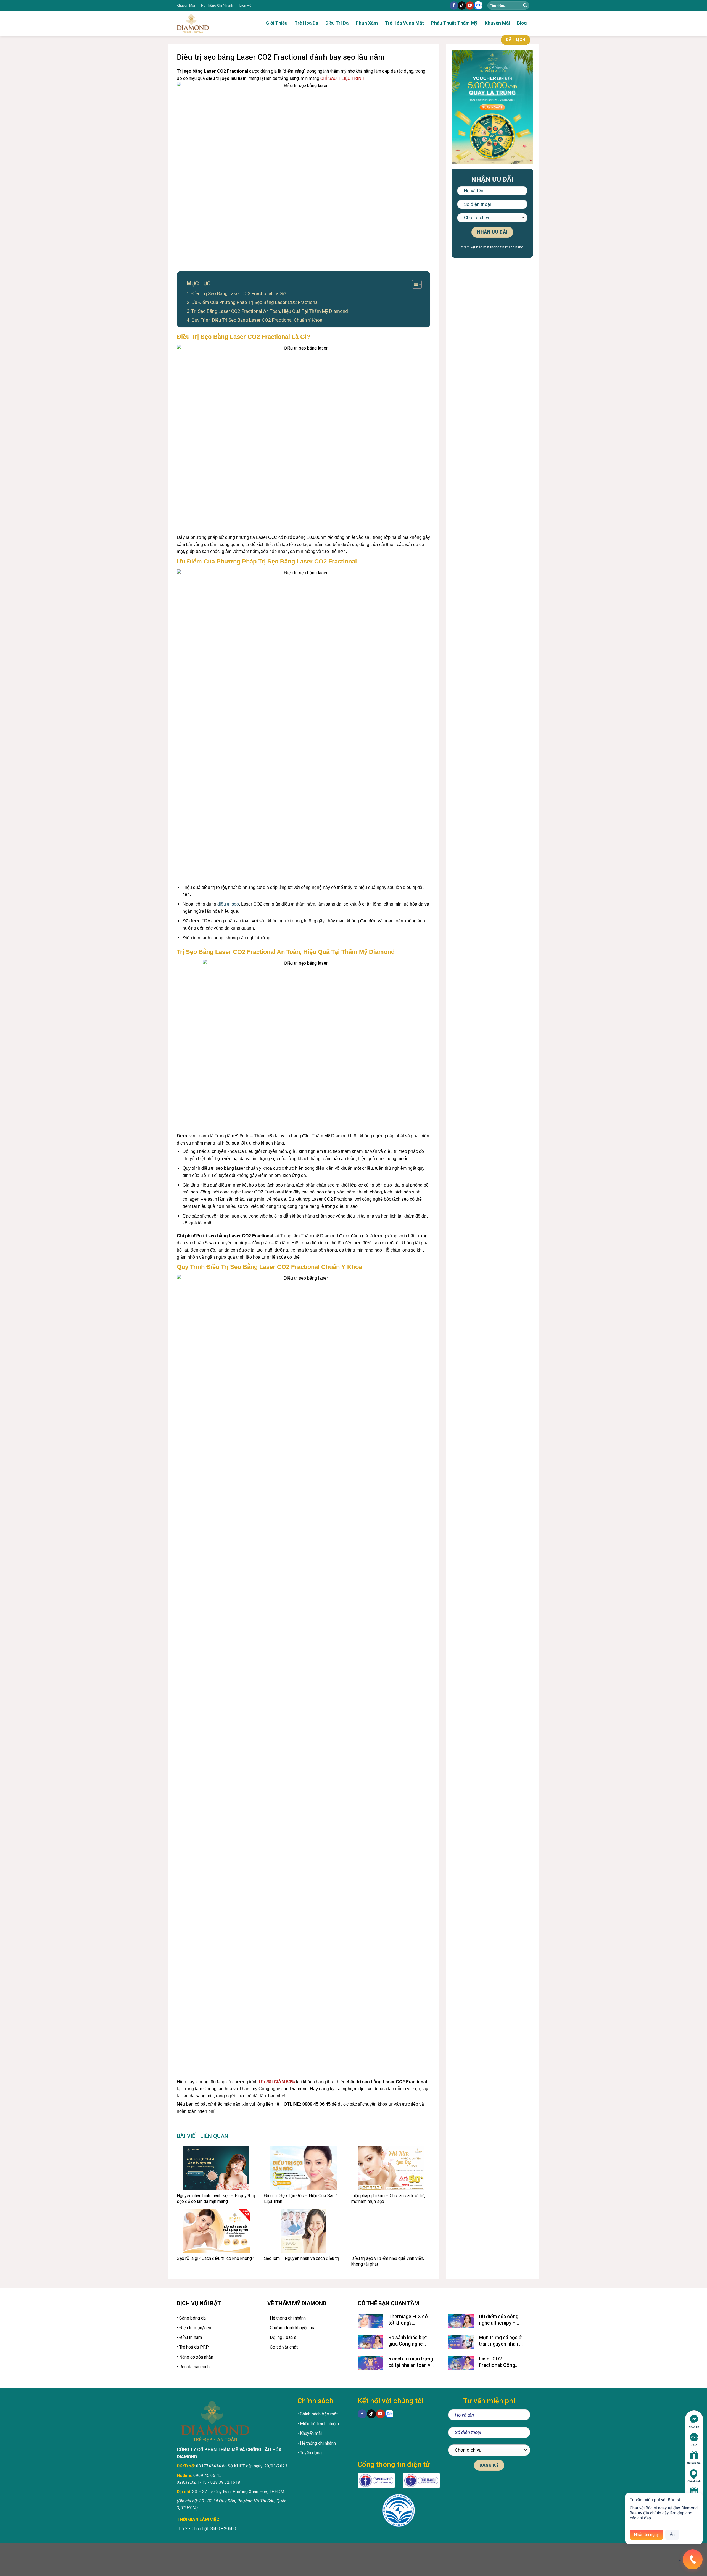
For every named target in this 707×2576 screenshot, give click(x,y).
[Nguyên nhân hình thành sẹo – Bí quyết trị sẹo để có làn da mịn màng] (216, 2168)
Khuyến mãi (694, 2463)
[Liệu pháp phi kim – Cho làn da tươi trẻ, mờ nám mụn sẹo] (391, 2168)
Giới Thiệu (277, 23)
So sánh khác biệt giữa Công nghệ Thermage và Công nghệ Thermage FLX (411, 2341)
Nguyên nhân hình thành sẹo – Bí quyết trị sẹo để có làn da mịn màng (216, 2199)
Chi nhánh (694, 2481)
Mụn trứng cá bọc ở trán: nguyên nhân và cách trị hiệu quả (502, 2341)
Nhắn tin (694, 2427)
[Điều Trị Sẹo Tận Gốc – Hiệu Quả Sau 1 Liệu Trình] (304, 2168)
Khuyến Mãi (186, 5)
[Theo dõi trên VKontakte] (478, 6)
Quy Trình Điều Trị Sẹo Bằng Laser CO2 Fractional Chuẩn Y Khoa (257, 320)
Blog (522, 23)
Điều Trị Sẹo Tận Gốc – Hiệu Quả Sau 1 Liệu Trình (301, 2199)
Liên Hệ (245, 5)
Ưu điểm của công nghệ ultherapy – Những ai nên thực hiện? (499, 2320)
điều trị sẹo (228, 904)
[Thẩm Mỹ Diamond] (210, 23)
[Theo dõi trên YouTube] (470, 6)
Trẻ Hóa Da (306, 23)
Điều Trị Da (337, 23)
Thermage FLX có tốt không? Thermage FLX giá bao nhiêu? (408, 2320)
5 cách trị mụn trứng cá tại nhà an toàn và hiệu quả (411, 2362)
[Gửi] (525, 6)
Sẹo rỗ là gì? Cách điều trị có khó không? (215, 2258)
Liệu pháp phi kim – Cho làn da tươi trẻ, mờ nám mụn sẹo (388, 2199)
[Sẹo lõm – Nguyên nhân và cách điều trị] (304, 2231)
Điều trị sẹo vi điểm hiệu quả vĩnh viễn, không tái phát (388, 2261)
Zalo (694, 2445)
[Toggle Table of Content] (414, 284)
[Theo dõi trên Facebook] (454, 6)
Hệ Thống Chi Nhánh (217, 5)
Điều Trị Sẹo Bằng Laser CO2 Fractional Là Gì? (239, 293)
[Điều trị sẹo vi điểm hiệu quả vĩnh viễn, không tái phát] (391, 2231)
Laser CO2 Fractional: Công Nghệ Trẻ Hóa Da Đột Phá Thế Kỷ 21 (502, 2362)
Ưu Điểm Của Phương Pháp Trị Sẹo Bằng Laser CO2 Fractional (255, 302)
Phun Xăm (367, 23)
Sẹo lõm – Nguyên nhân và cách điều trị (302, 2258)
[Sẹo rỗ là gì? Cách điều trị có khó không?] (216, 2231)
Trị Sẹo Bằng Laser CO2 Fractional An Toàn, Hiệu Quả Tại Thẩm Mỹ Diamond (270, 311)
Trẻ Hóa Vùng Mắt (404, 23)
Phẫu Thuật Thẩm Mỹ (454, 23)
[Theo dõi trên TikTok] (462, 6)
